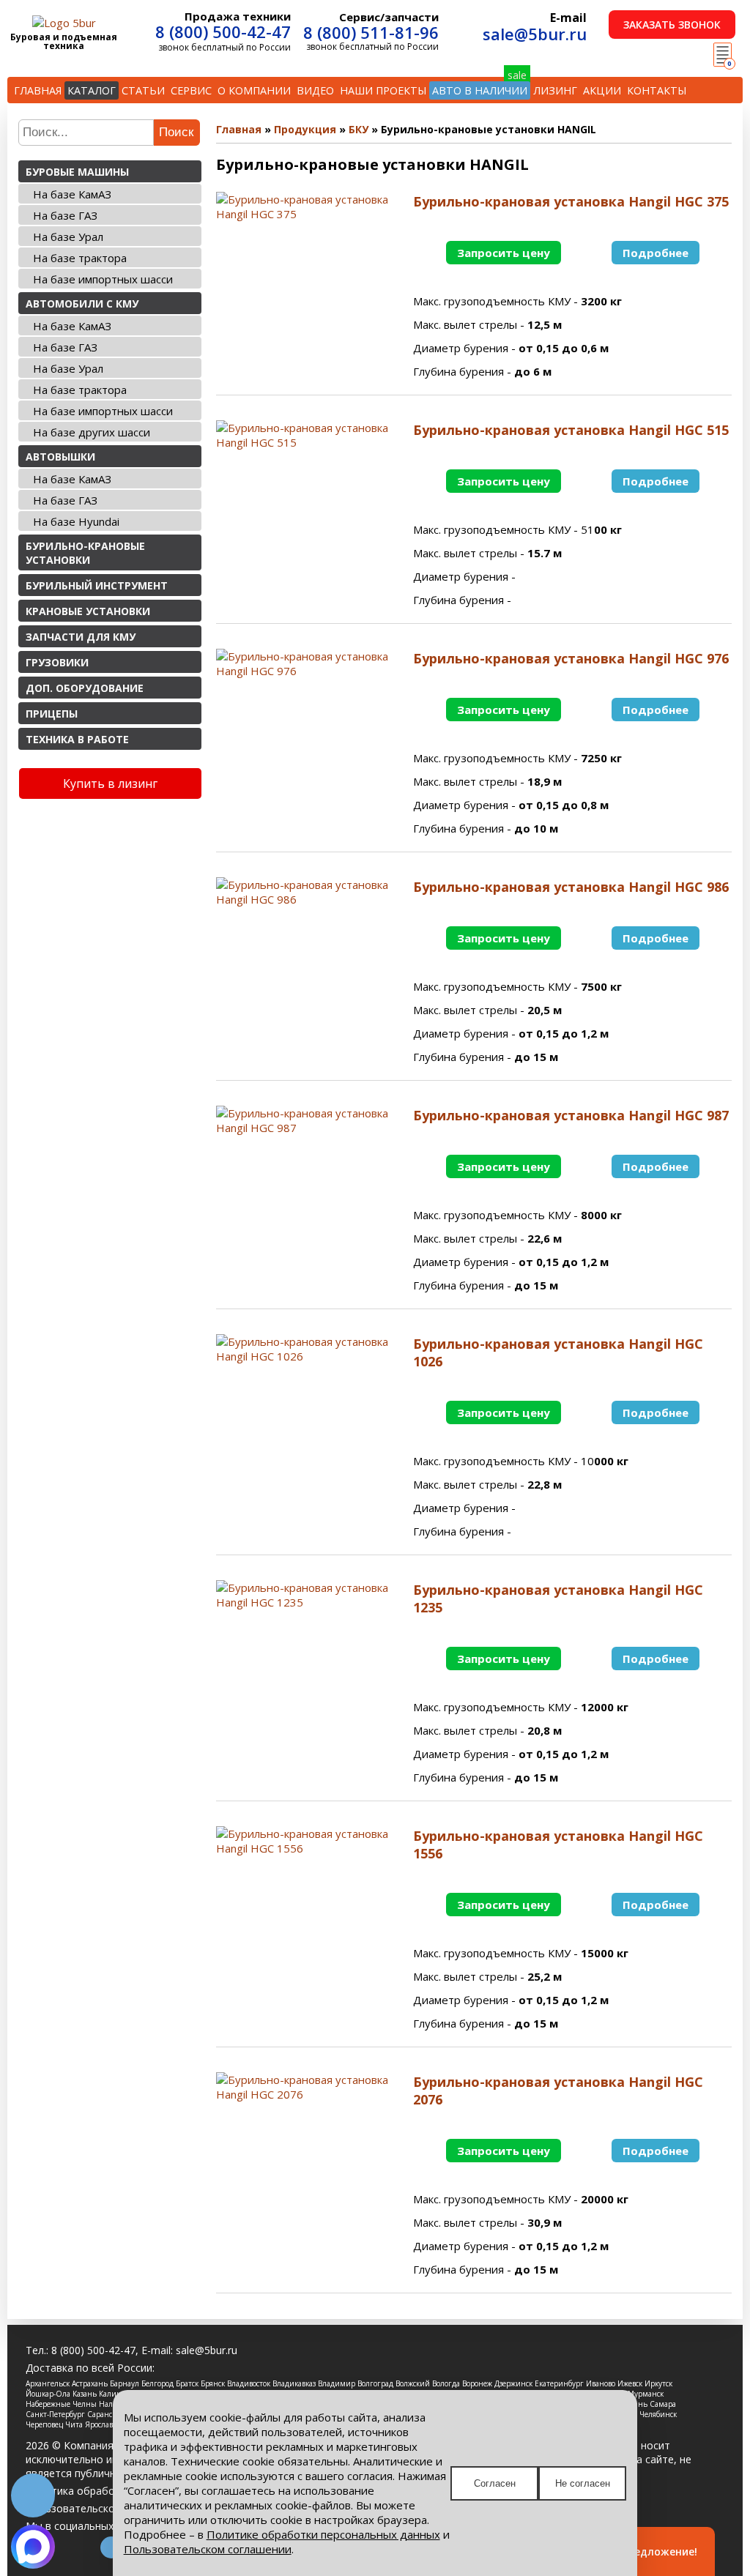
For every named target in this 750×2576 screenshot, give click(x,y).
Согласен (495, 2483)
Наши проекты (383, 90)
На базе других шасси (92, 432)
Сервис (191, 90)
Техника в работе (77, 739)
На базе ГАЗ (65, 215)
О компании (254, 90)
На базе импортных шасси (103, 279)
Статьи (143, 90)
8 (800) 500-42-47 (223, 31)
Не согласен (583, 2483)
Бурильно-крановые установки (85, 553)
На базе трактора (80, 258)
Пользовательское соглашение (104, 2508)
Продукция (305, 129)
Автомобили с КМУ (82, 304)
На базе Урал (68, 237)
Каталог (92, 90)
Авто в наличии (480, 90)
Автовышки (60, 457)
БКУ (359, 129)
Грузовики (57, 662)
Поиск (176, 132)
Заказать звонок (672, 25)
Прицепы (52, 714)
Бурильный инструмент (97, 585)
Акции (602, 90)
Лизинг (555, 90)
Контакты (657, 90)
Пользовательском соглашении (208, 2549)
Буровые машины (77, 172)
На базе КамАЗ (72, 194)
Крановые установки (88, 611)
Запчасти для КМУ (81, 637)
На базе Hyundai (76, 521)
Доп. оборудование (85, 688)
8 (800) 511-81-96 (371, 32)
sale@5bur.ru (535, 34)
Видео (315, 90)
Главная (38, 90)
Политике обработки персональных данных (323, 2534)
